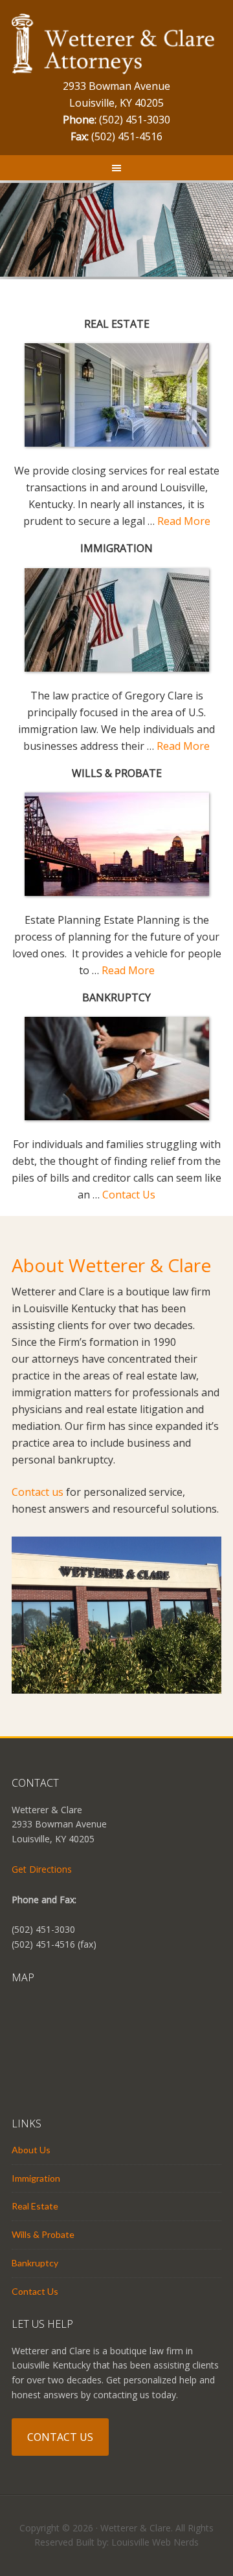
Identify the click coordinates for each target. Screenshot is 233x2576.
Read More (184, 521)
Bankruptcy (35, 2263)
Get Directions (42, 1869)
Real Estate (35, 2206)
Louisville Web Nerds (155, 2542)
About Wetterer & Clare (111, 1265)
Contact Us (129, 1195)
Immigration (36, 2178)
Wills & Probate (43, 2234)
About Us (31, 2150)
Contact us (38, 1492)
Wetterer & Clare (116, 45)
